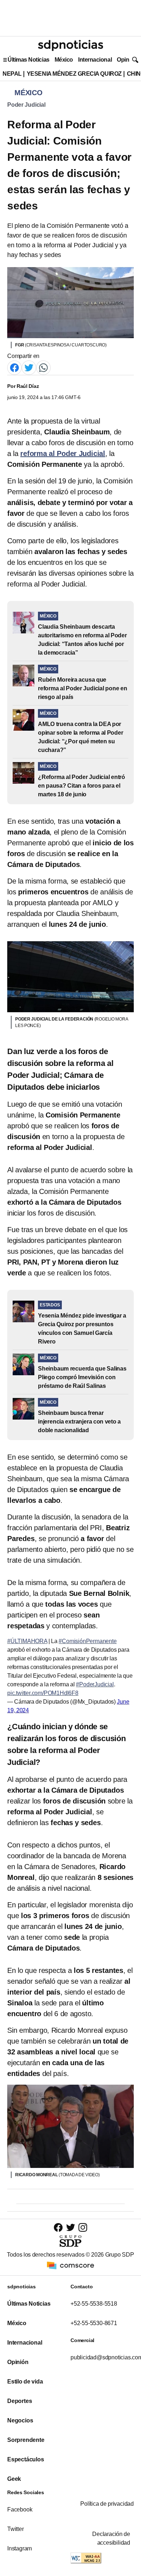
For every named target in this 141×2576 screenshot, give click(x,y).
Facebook (20, 2509)
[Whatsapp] (43, 368)
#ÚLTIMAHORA (27, 1641)
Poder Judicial (26, 105)
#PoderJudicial (95, 1684)
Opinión (127, 60)
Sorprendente (26, 2440)
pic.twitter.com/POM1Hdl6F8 (43, 1693)
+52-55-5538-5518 (94, 2304)
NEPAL (12, 74)
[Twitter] (29, 368)
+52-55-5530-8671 (94, 2323)
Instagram (20, 2548)
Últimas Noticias (29, 60)
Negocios (20, 2420)
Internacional (95, 60)
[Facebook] (14, 368)
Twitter (16, 2529)
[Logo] (70, 45)
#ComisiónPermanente (87, 1641)
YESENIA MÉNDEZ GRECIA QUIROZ (74, 74)
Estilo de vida (25, 2382)
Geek (14, 2479)
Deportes (20, 2401)
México (64, 60)
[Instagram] (83, 2227)
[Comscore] (70, 2265)
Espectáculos (26, 2459)
